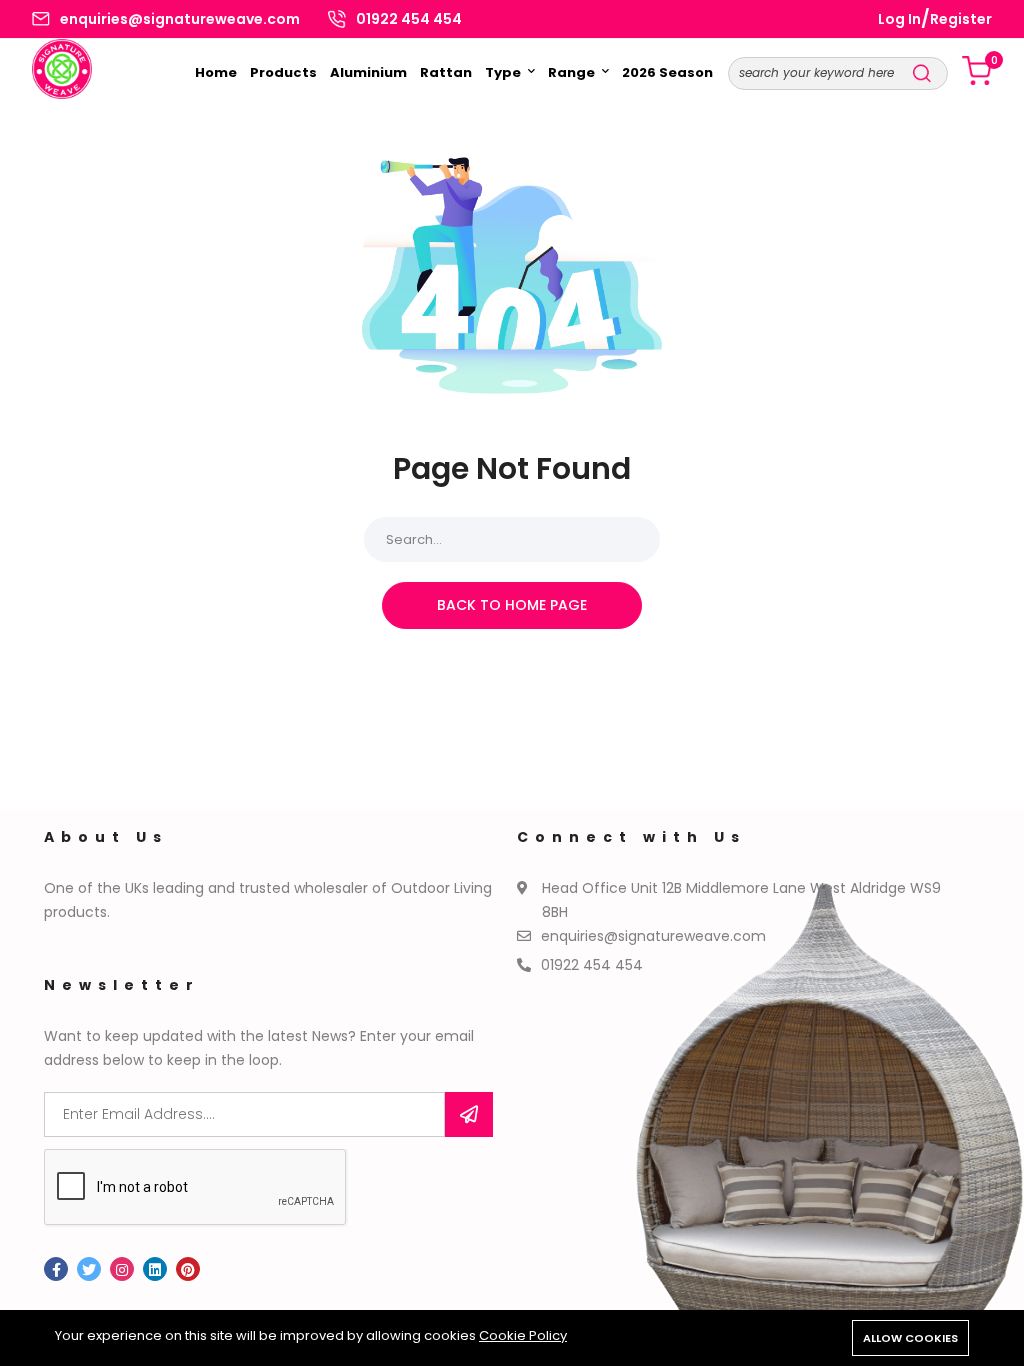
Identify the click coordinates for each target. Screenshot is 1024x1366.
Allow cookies (910, 1338)
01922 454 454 (409, 19)
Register (961, 19)
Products (283, 72)
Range (573, 72)
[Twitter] (89, 1269)
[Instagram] (122, 1269)
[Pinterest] (188, 1269)
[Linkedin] (155, 1269)
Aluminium (368, 72)
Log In (899, 19)
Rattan (446, 72)
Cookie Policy (523, 1335)
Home (216, 72)
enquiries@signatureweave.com (180, 19)
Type (504, 72)
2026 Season (667, 72)
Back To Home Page (512, 605)
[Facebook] (56, 1269)
